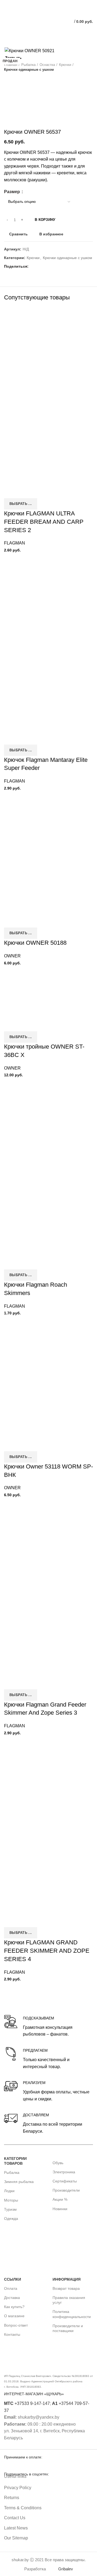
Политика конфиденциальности (72, 2314)
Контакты (12, 2334)
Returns (12, 2498)
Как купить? (14, 2307)
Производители (66, 2190)
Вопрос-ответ (16, 2325)
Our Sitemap (16, 2538)
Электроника (64, 2172)
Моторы (11, 2200)
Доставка (12, 2298)
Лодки (9, 2191)
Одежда (11, 2218)
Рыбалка (12, 2172)
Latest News (16, 2528)
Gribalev (66, 2569)
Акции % (60, 2199)
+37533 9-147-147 (27, 2403)
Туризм (10, 2209)
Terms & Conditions (23, 2508)
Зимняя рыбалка (19, 2182)
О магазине (14, 2316)
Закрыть (13, 58)
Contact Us (15, 2518)
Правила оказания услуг (69, 2300)
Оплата (11, 2288)
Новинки (60, 2209)
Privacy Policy (18, 2488)
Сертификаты (65, 2181)
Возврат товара (66, 2288)
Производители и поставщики (68, 2328)
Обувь (58, 2163)
